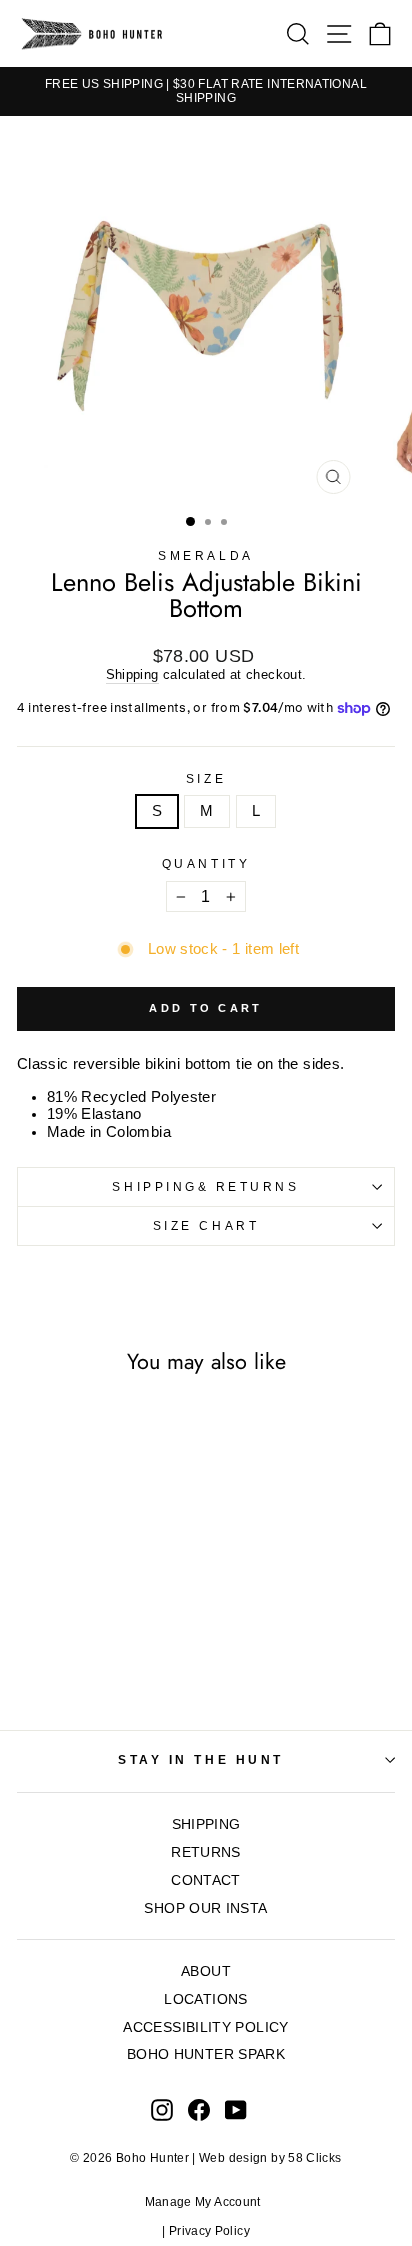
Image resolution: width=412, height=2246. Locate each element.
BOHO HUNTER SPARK (206, 2054)
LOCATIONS (205, 1999)
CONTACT (206, 1880)
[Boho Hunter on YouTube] (236, 2110)
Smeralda (205, 555)
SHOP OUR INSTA (205, 1908)
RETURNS (206, 1852)
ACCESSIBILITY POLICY (205, 2027)
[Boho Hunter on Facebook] (199, 2110)
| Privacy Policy (206, 2231)
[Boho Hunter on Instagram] (162, 2110)
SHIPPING (206, 1824)
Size (206, 778)
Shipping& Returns (205, 1186)
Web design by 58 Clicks (270, 2158)
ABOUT (206, 1971)
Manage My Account (206, 2202)
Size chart (206, 1225)
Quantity (206, 863)
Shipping (132, 675)
